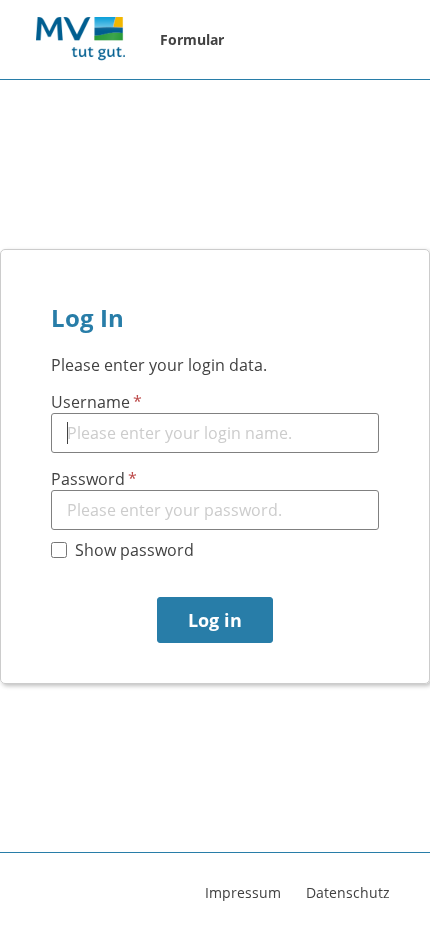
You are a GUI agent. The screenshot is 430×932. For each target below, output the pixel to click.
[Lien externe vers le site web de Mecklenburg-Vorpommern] (80, 40)
